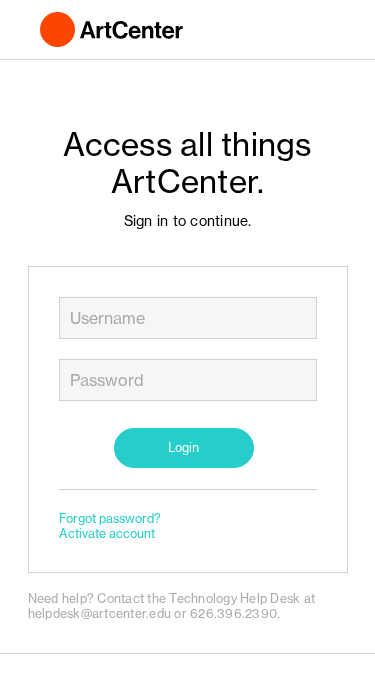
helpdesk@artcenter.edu (100, 613)
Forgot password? (110, 518)
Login (183, 447)
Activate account (107, 533)
